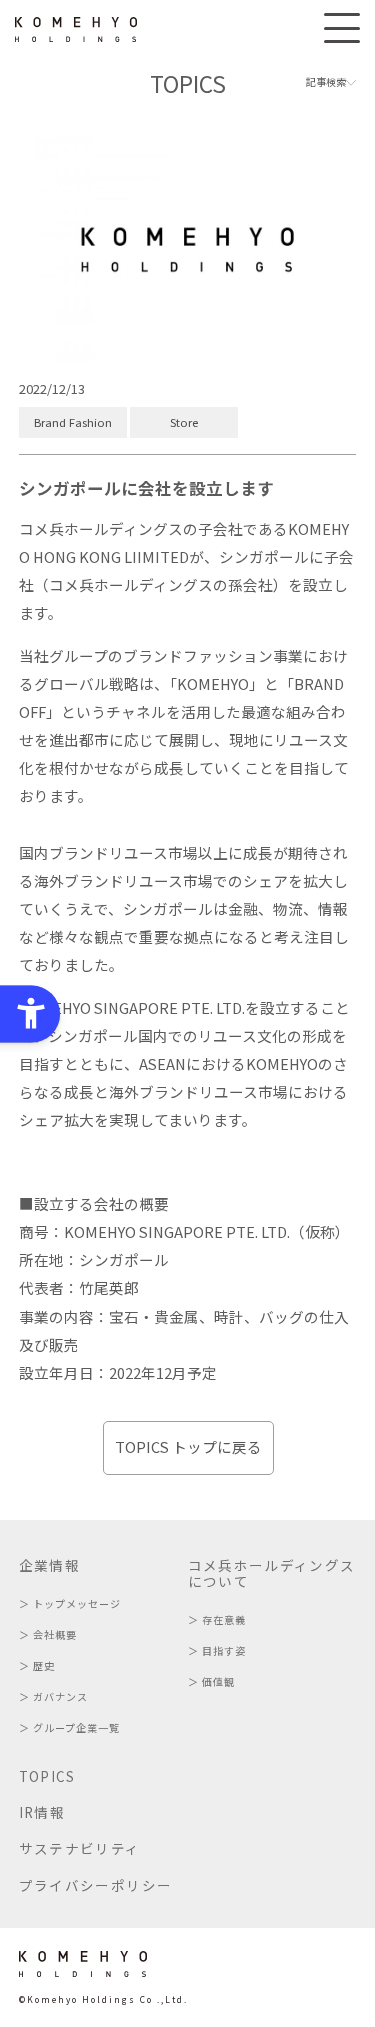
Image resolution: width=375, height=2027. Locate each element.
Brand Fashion (73, 422)
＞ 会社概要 (48, 1634)
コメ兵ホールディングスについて (272, 1573)
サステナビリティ (80, 1848)
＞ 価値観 (211, 1681)
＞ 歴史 (37, 1665)
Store (184, 422)
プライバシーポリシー (96, 1885)
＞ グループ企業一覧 (69, 1727)
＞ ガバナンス (53, 1696)
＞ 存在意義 (217, 1619)
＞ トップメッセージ (70, 1603)
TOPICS (47, 1776)
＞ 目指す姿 (217, 1650)
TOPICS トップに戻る (188, 1446)
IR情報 (42, 1812)
